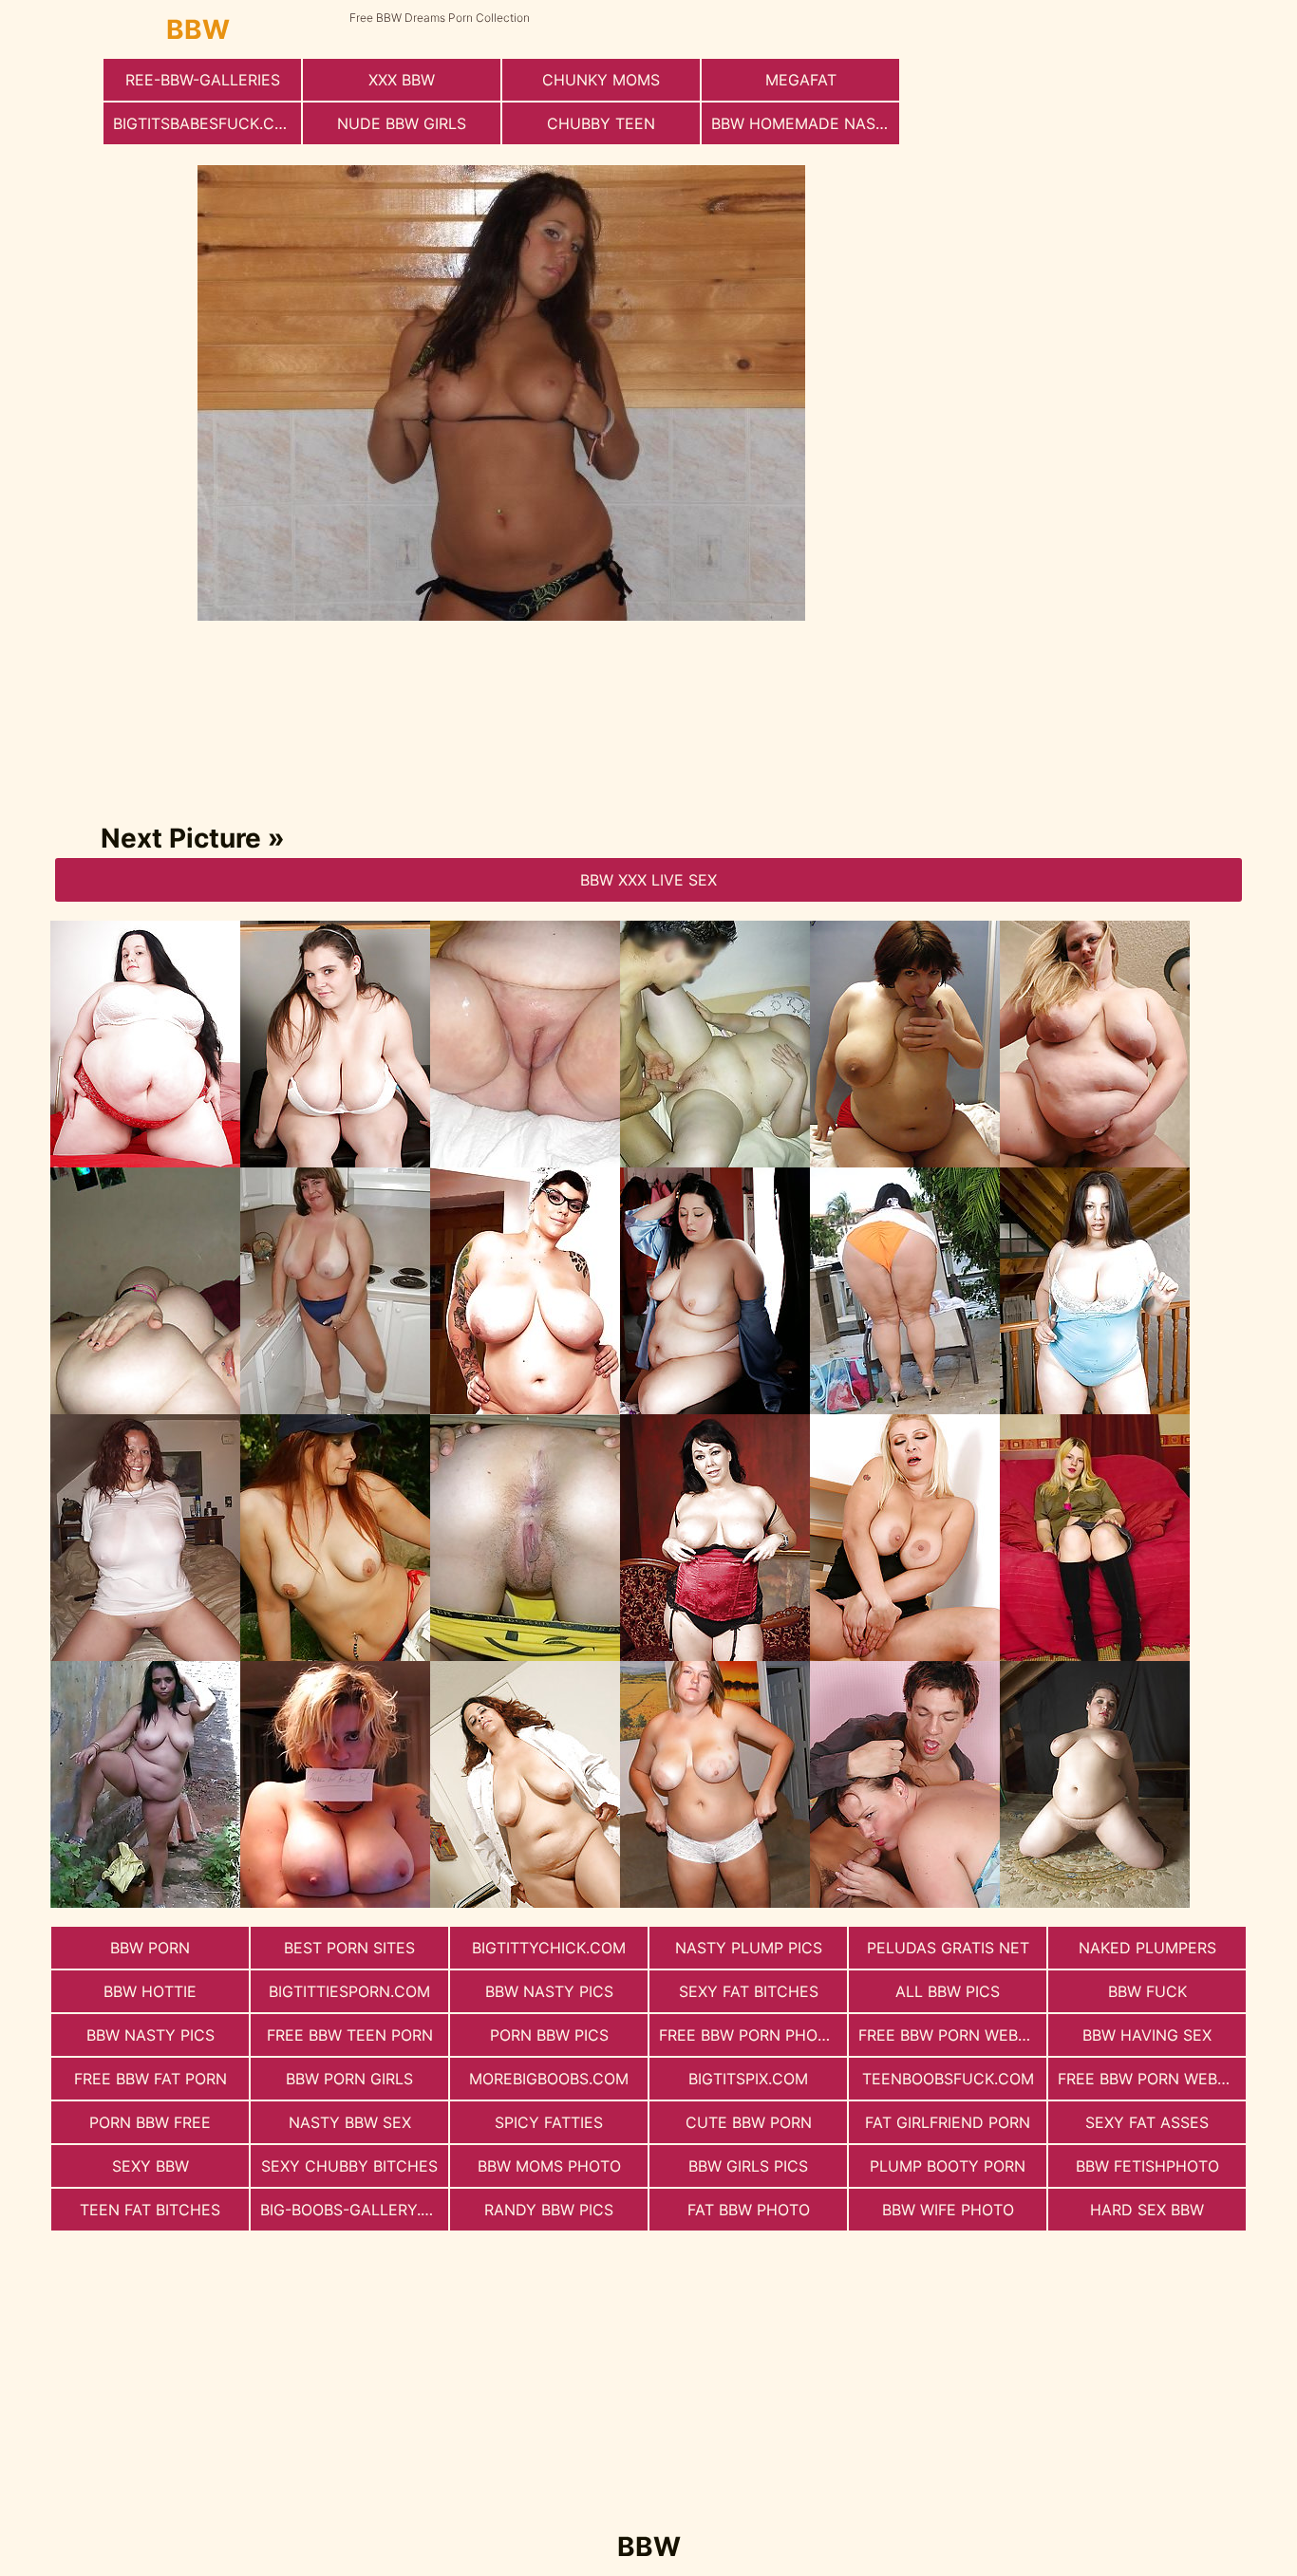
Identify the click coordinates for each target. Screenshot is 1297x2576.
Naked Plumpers (1147, 1948)
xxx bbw (402, 80)
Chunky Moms (601, 80)
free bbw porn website (1152, 2079)
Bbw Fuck (1147, 1991)
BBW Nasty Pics (549, 1991)
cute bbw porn (749, 2122)
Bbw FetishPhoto (1147, 2166)
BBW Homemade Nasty (803, 123)
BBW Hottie (150, 1991)
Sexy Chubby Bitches (349, 2166)
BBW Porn (150, 1948)
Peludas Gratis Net (948, 1948)
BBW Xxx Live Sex (648, 880)
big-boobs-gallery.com (354, 2210)
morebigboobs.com (549, 2079)
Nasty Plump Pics (749, 1948)
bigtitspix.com (748, 2079)
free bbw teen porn (350, 2035)
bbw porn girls (349, 2079)
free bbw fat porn (150, 2079)
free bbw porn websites (952, 2035)
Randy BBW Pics (549, 2210)
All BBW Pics (948, 1991)
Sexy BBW (150, 2166)
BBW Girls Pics (748, 2166)
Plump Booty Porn (948, 2166)
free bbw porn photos (753, 2035)
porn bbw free (150, 2122)
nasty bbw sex (350, 2122)
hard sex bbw (1147, 2210)
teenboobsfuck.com (948, 2079)
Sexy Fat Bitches (749, 1991)
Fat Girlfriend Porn (948, 2122)
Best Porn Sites (349, 1948)
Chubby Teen (601, 123)
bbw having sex (1147, 2035)
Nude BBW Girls (402, 123)
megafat (801, 80)
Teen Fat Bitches (150, 2210)
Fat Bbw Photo (749, 2210)
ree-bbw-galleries (203, 80)
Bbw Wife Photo (948, 2210)
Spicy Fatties (549, 2122)
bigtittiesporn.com (349, 1991)
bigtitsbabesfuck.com (206, 123)
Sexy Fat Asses (1147, 2122)
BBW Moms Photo (549, 2166)
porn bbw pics (549, 2035)
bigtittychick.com (549, 1948)
